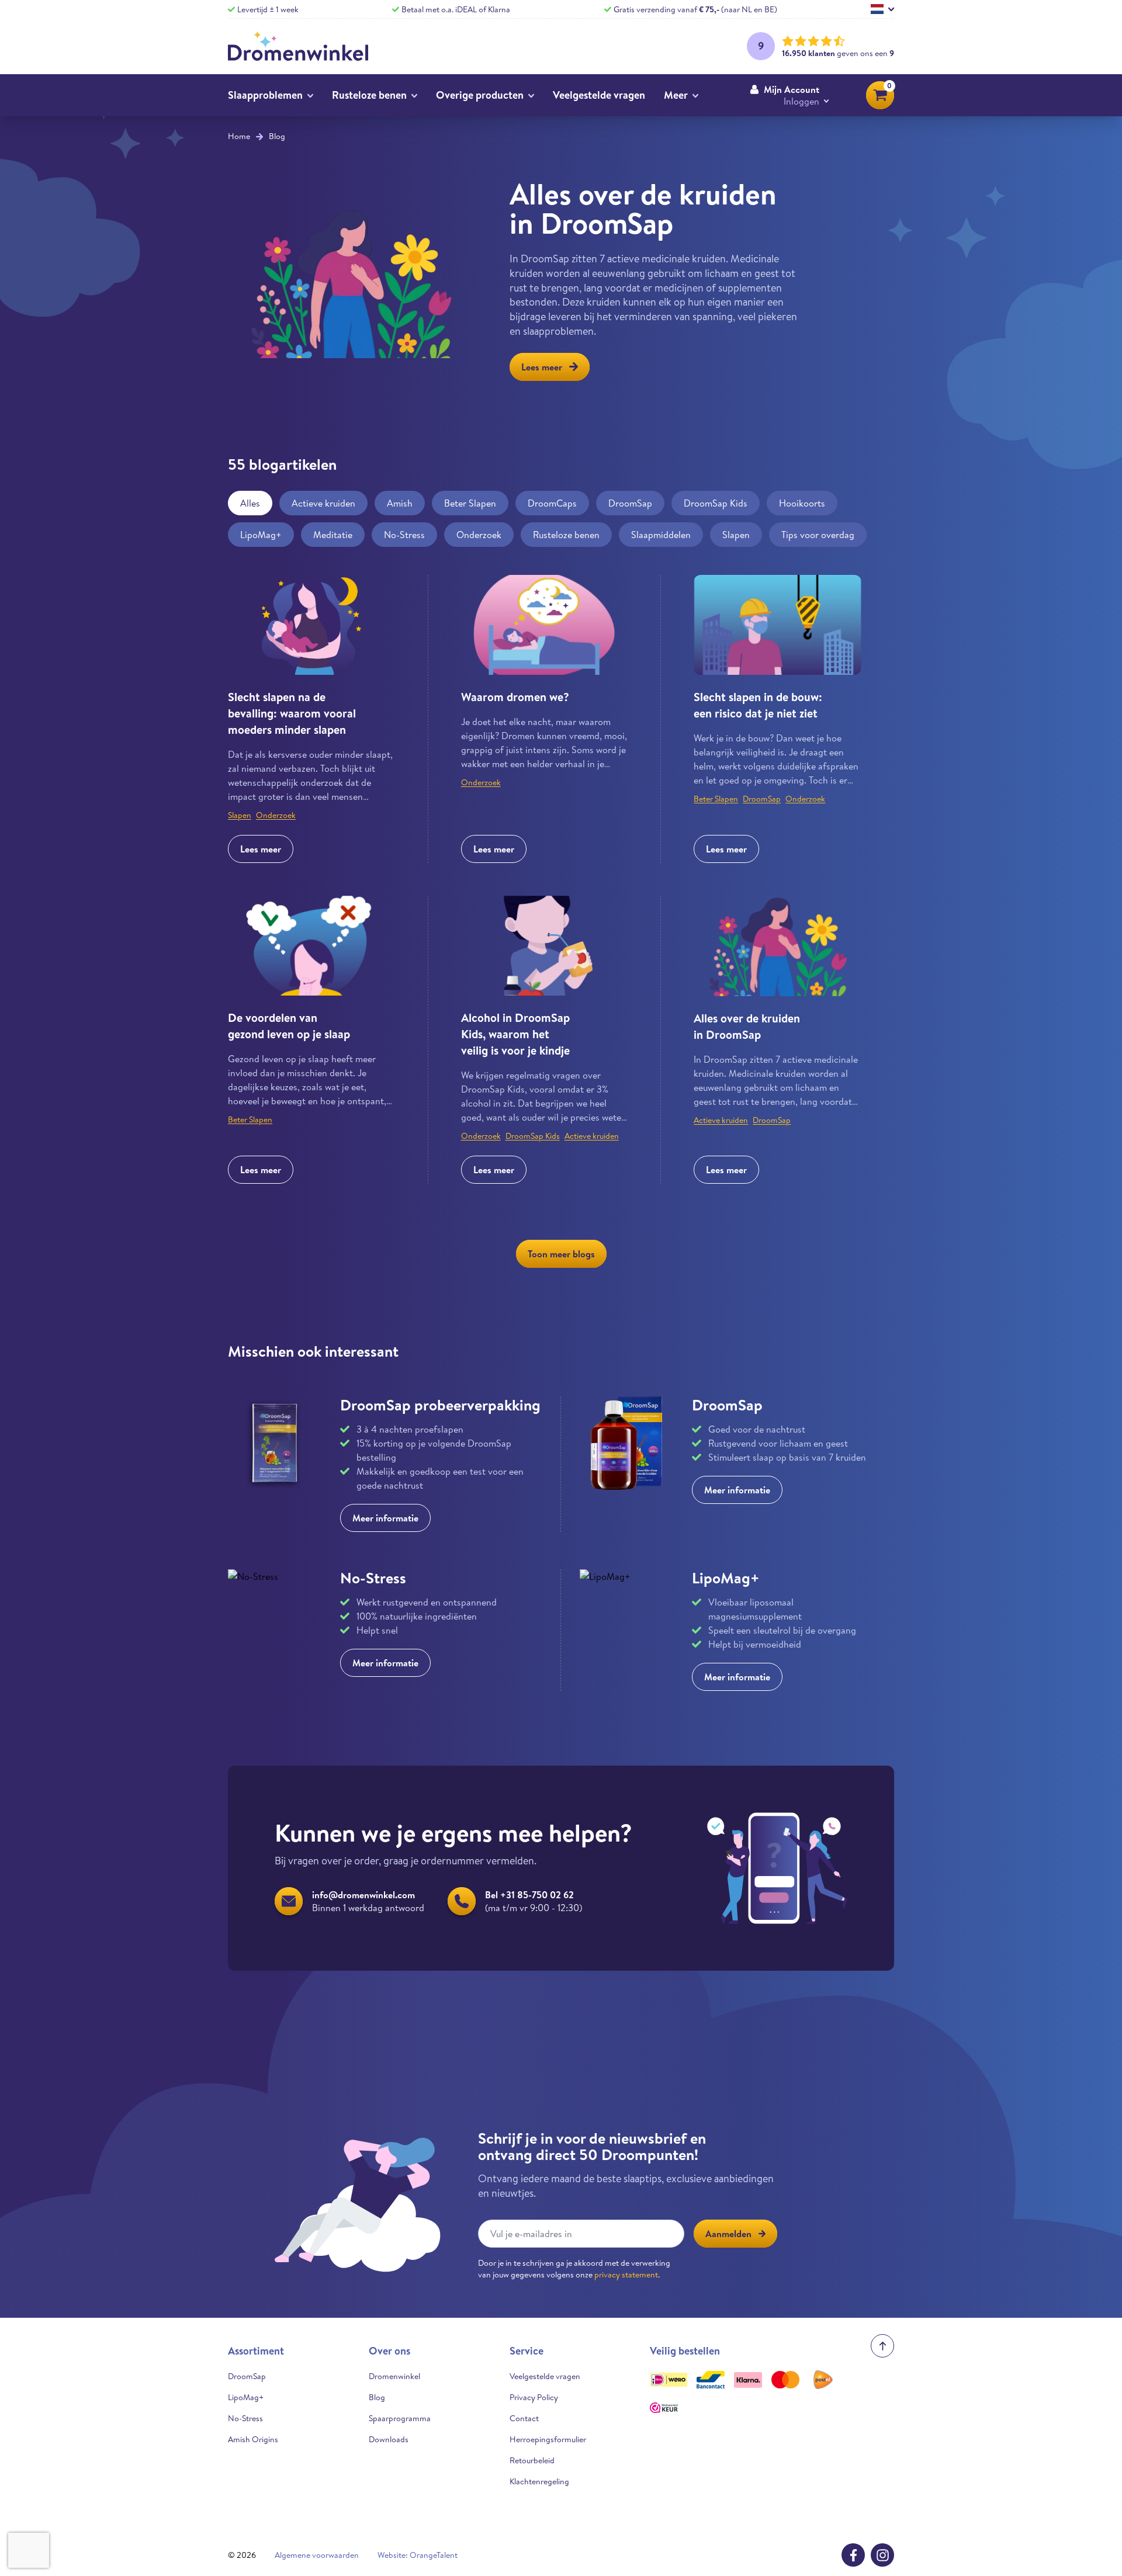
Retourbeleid (532, 2460)
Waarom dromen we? (515, 697)
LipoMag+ (261, 535)
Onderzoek (479, 535)
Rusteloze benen (369, 95)
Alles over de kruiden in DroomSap (747, 1026)
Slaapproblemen (265, 95)
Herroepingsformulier (548, 2439)
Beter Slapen (470, 503)
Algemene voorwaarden (317, 2555)
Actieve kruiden (323, 503)
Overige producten (480, 95)
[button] (789, 95)
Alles (250, 503)
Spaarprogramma (400, 2418)
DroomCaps (552, 503)
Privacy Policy (534, 2397)
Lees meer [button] (542, 367)
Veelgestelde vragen (599, 95)
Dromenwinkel (394, 2376)
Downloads (389, 2439)
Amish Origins (253, 2439)
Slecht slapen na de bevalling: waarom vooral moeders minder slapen (292, 713)
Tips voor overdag (818, 535)
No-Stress (404, 535)
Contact (524, 2418)
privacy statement (626, 2275)
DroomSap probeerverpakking (440, 1405)
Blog (277, 136)
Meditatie (333, 535)
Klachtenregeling (539, 2481)
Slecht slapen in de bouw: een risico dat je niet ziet (758, 705)
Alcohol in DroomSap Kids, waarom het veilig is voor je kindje (515, 1034)
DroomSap (630, 503)
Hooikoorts (802, 503)
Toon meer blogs (561, 1254)
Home (239, 136)
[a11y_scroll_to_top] (882, 2346)
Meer (676, 95)
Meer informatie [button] (385, 1518)
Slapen (736, 535)
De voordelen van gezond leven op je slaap (289, 1026)
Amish (400, 503)
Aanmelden (728, 2234)
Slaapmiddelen (661, 535)
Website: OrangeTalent (418, 2555)
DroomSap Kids (716, 503)
